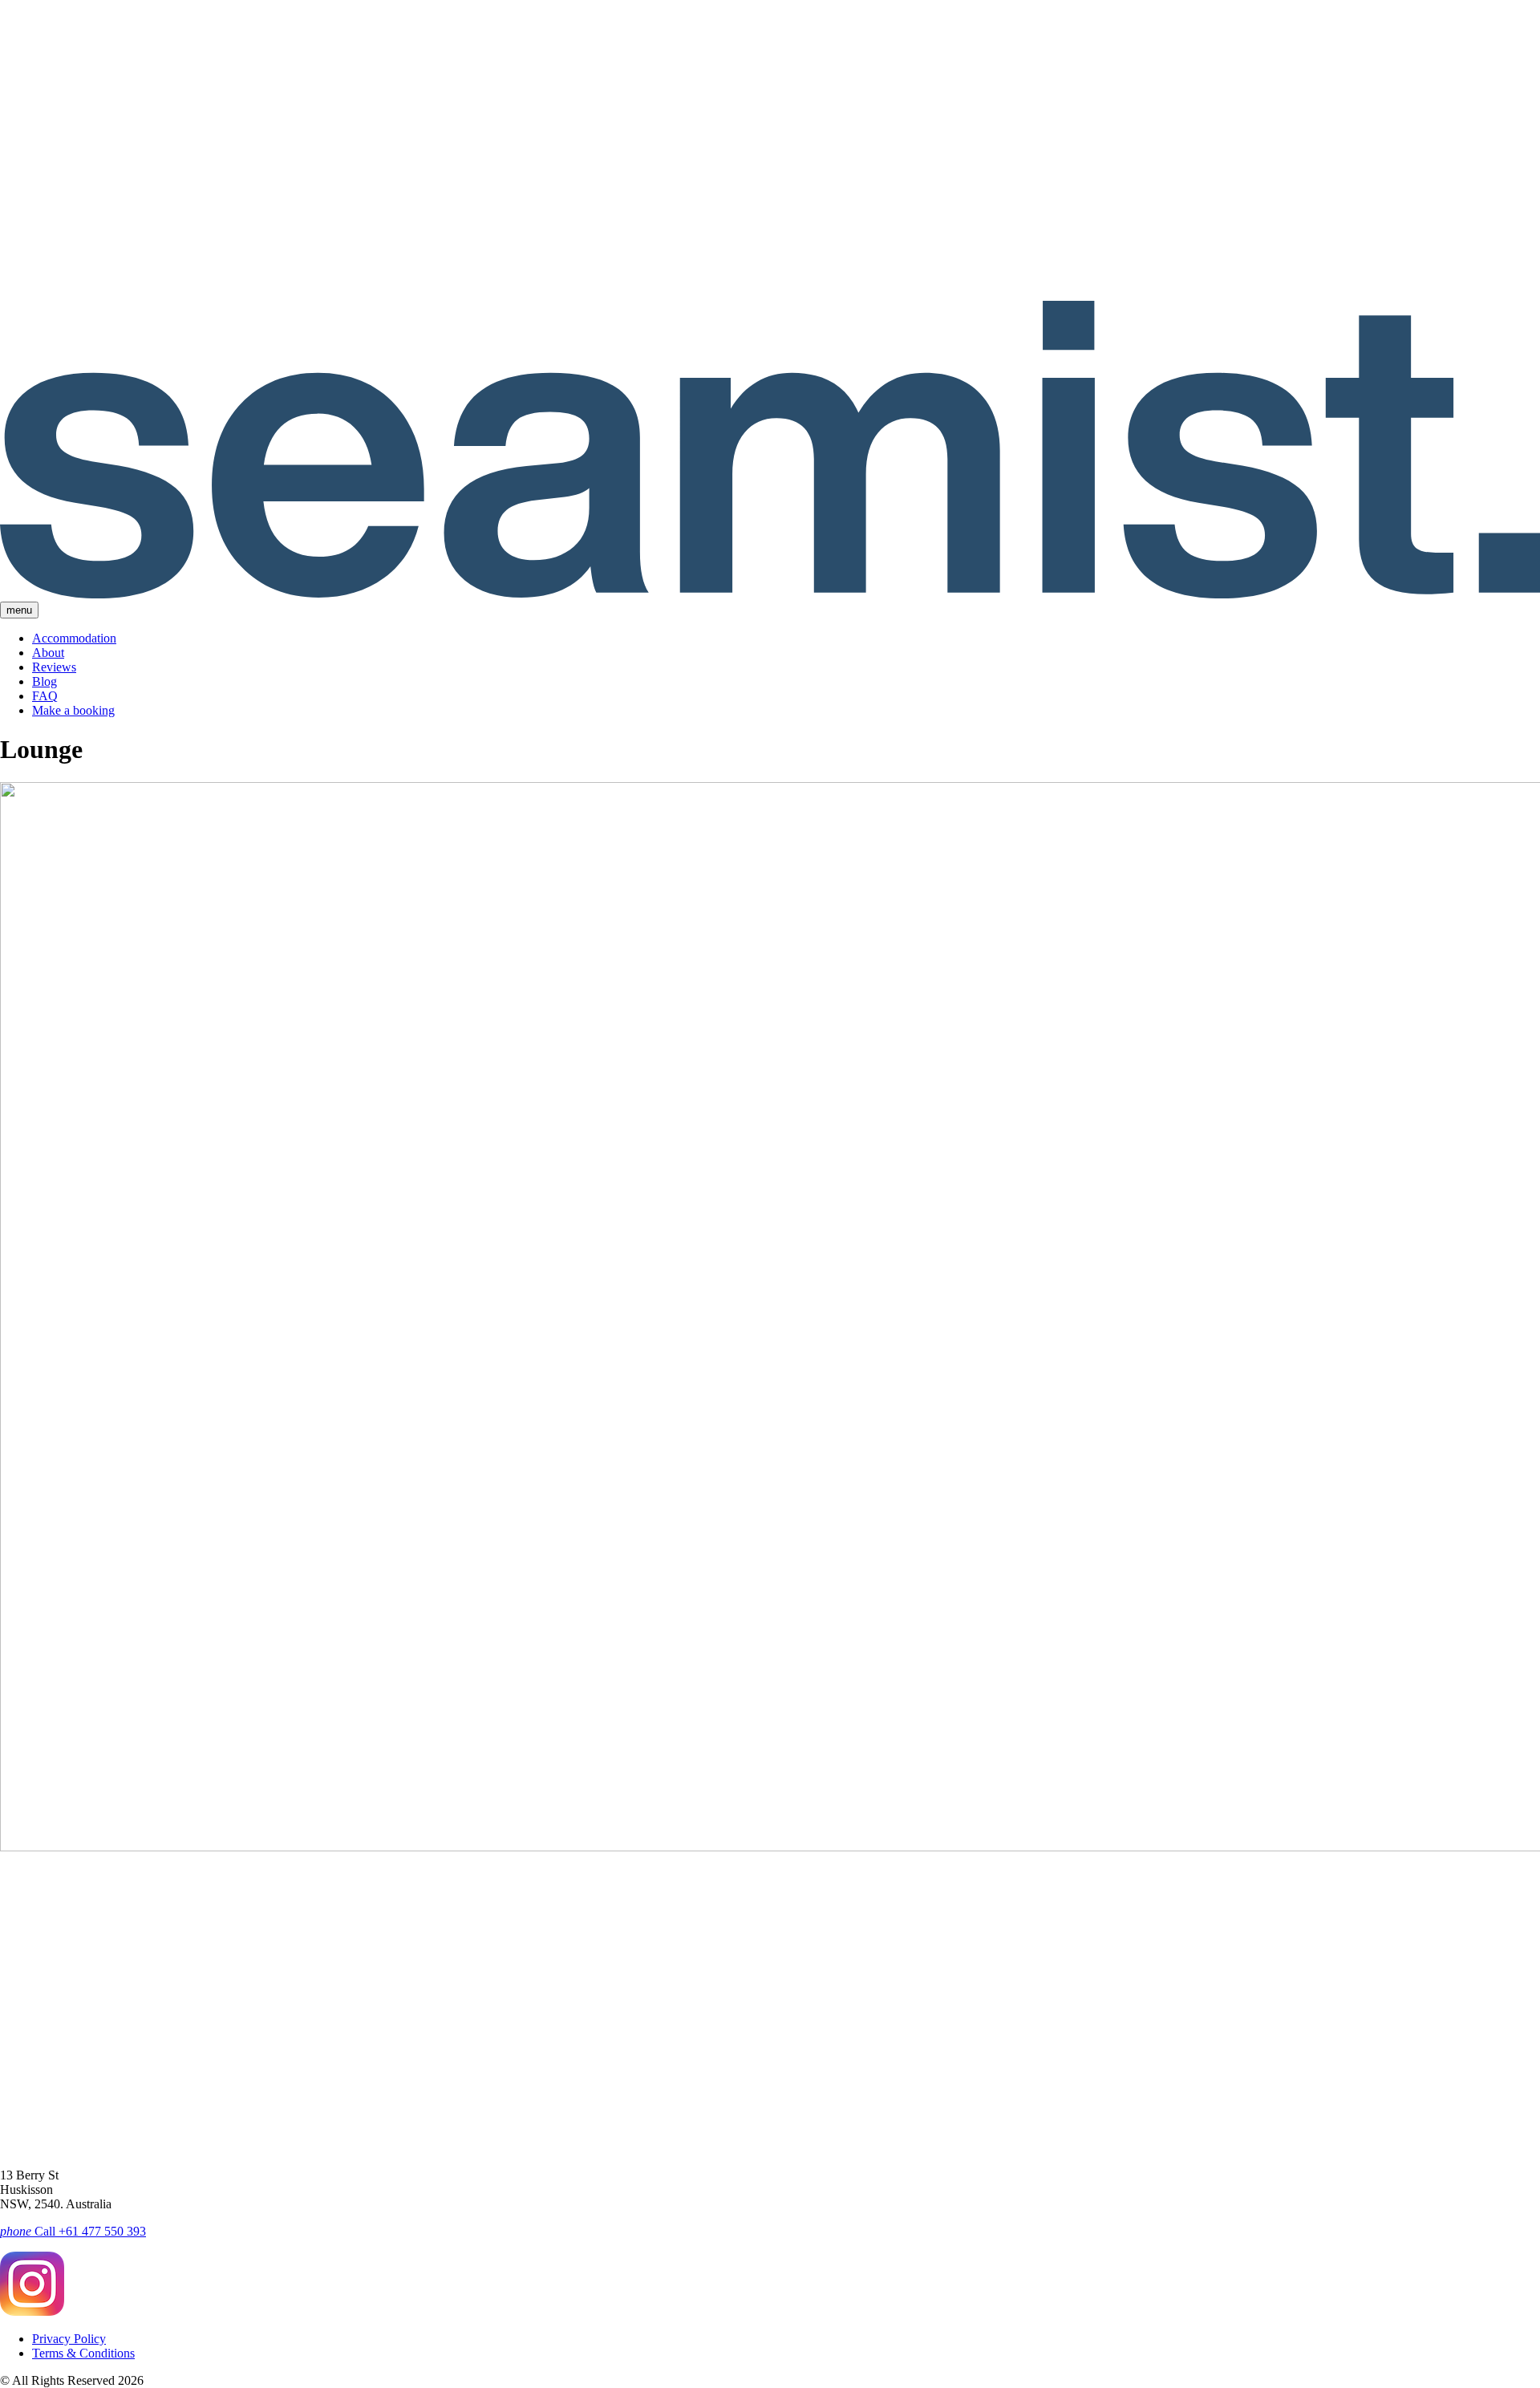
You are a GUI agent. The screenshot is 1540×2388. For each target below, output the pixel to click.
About (48, 653)
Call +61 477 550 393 (73, 2231)
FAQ (45, 696)
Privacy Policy (69, 2339)
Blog (45, 681)
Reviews (54, 667)
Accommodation (74, 638)
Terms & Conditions (83, 2353)
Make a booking (73, 710)
